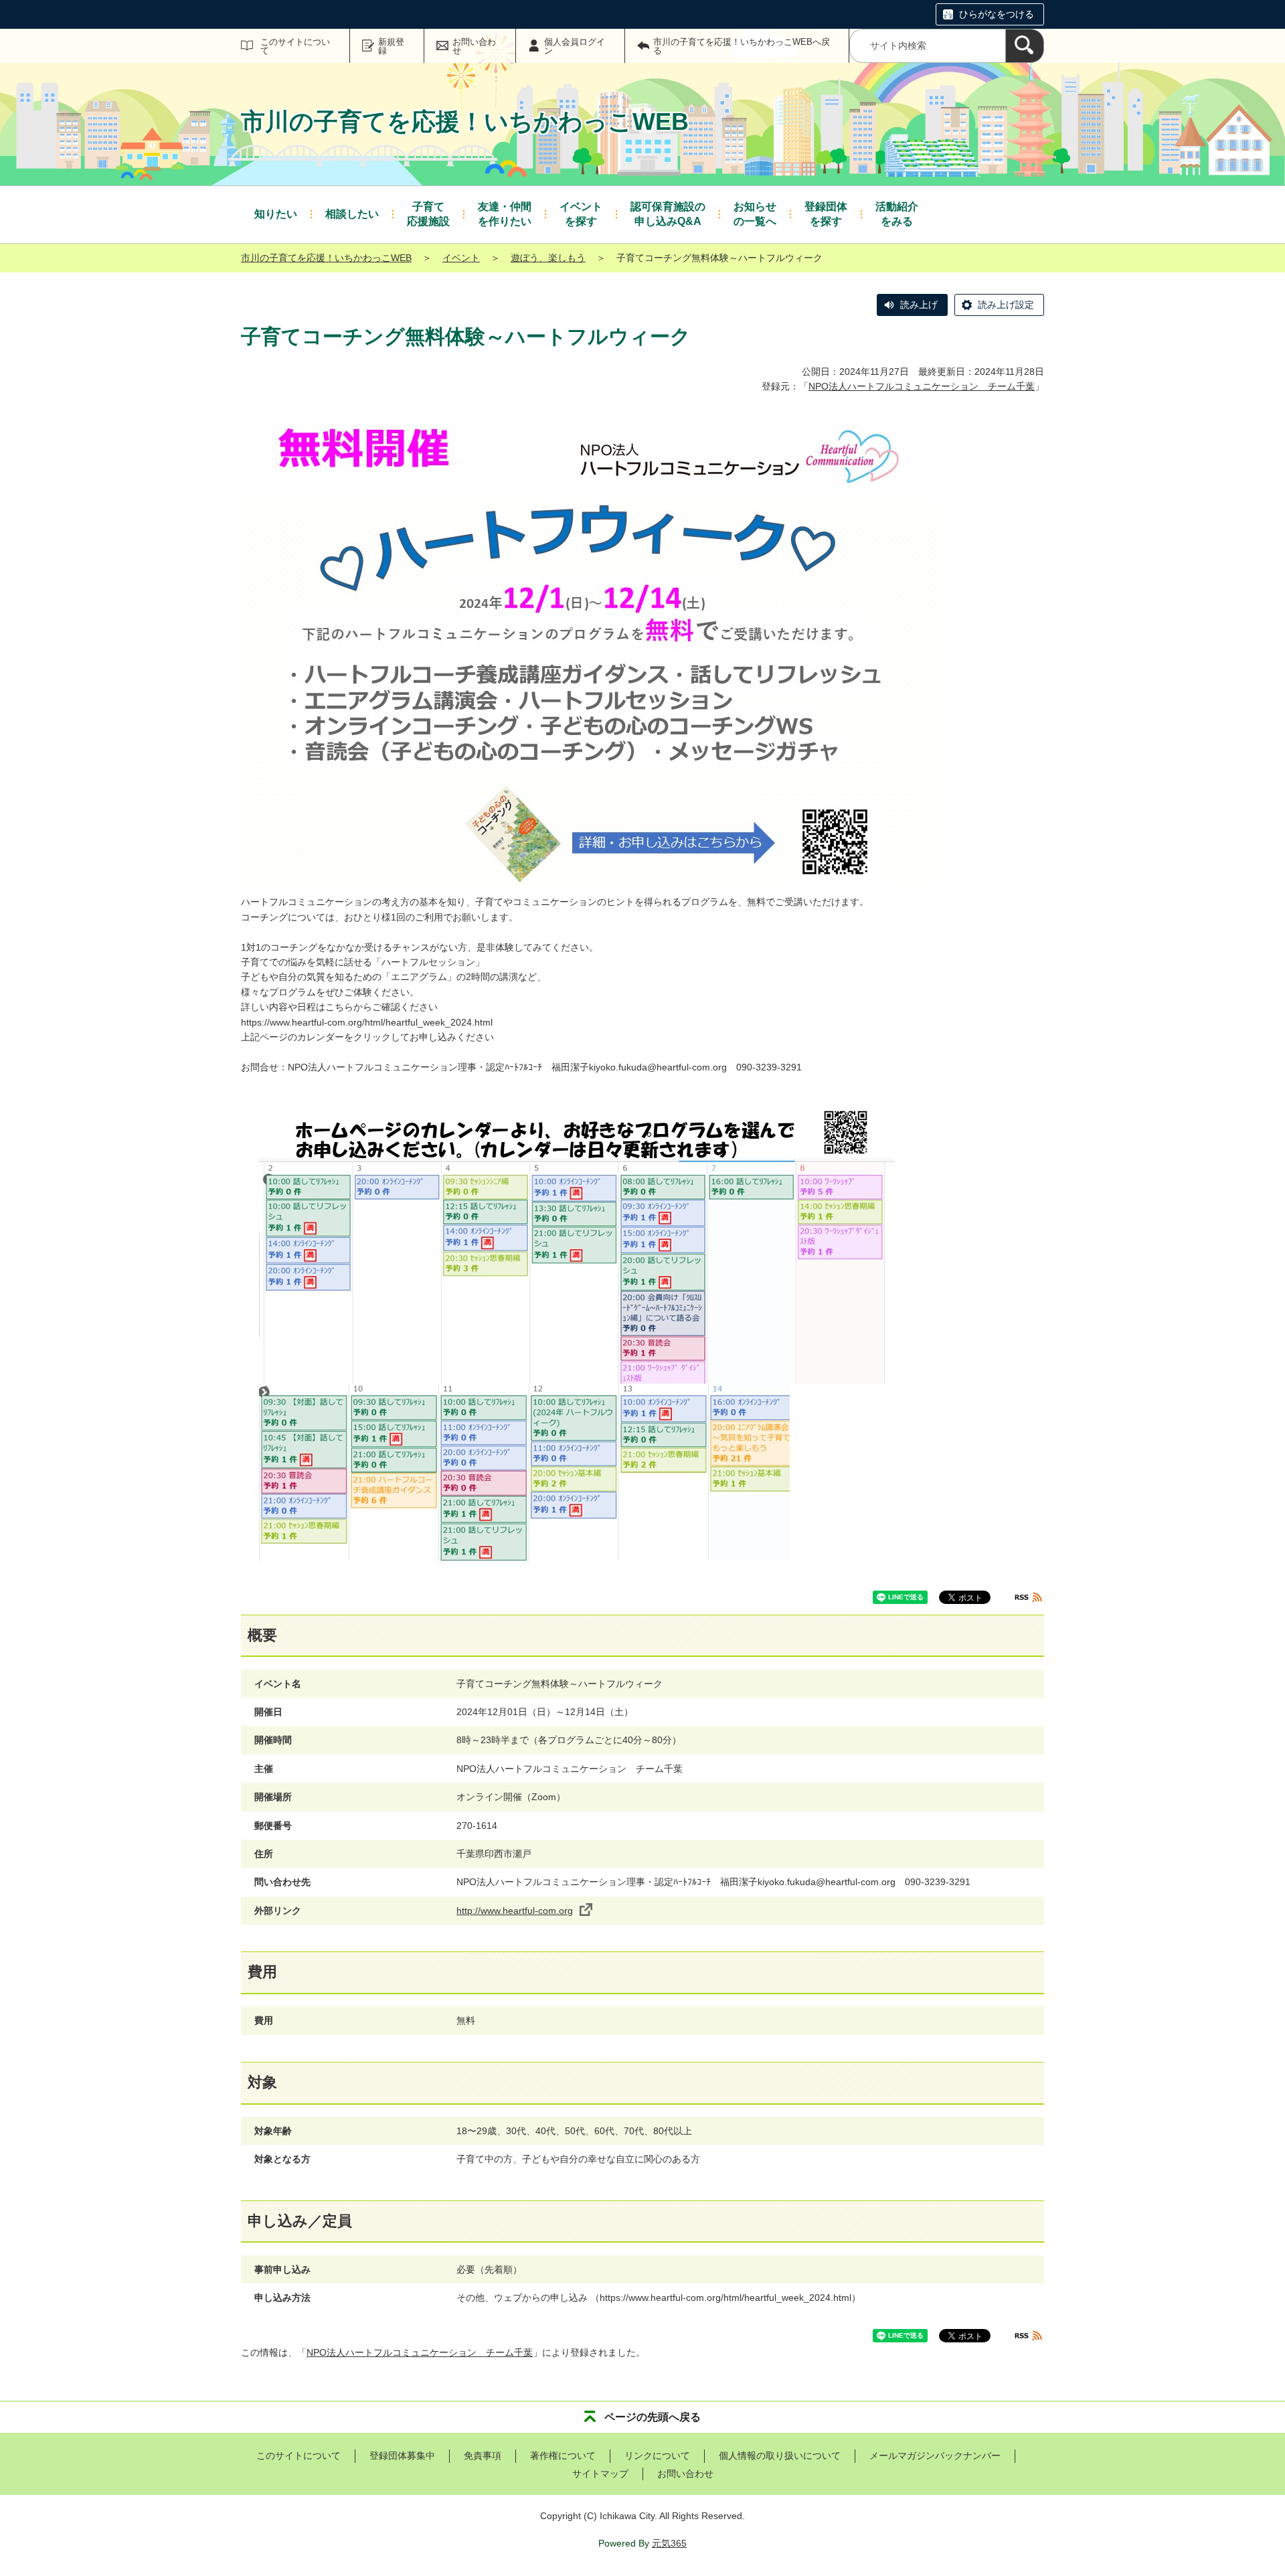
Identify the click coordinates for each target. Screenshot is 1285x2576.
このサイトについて (295, 46)
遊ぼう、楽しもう (548, 258)
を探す (581, 214)
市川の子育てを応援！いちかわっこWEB (326, 258)
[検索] (1025, 46)
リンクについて (657, 2456)
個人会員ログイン (575, 46)
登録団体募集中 (402, 2456)
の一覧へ (755, 214)
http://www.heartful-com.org (515, 1911)
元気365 (669, 2543)
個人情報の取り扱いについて (780, 2456)
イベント (461, 258)
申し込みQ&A (668, 214)
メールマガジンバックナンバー (935, 2456)
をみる (897, 214)
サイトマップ (600, 2474)
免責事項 (483, 2456)
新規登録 (391, 46)
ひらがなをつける (997, 14)
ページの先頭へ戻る (653, 2417)
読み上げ (919, 305)
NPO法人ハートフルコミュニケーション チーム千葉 (922, 386)
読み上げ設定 (1006, 305)
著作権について (563, 2456)
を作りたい (505, 214)
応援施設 (428, 214)
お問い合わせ (474, 46)
